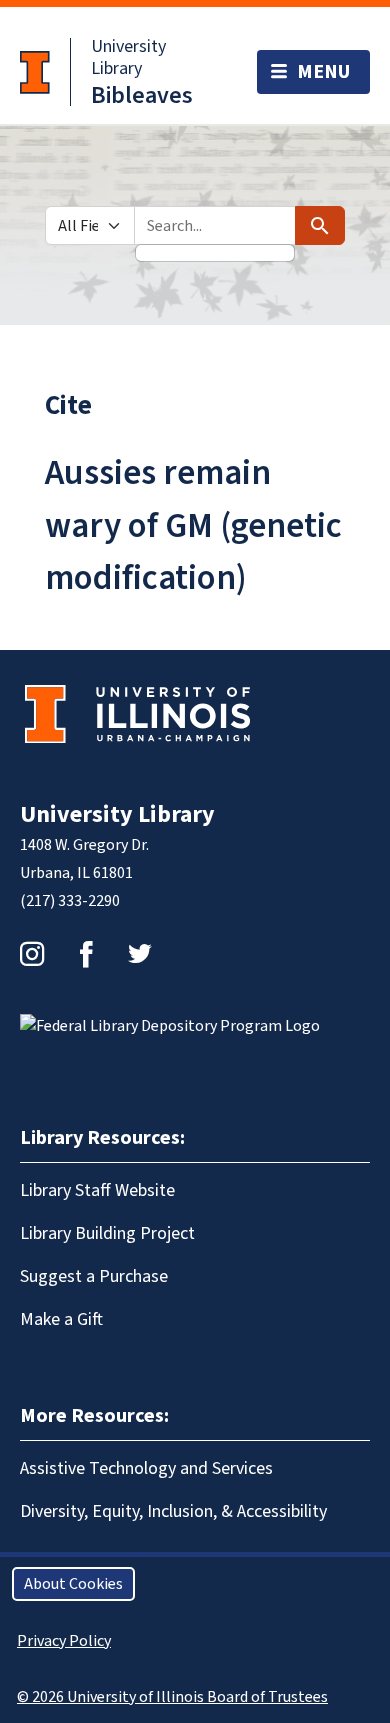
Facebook (86, 954)
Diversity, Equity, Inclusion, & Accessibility (173, 1511)
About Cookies (73, 1584)
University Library (128, 57)
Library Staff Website (97, 1190)
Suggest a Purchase (94, 1276)
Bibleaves (142, 95)
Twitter (140, 954)
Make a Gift (61, 1319)
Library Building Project (107, 1233)
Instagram (32, 954)
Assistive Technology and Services (146, 1468)
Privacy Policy (64, 1641)
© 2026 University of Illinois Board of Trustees (172, 1697)
